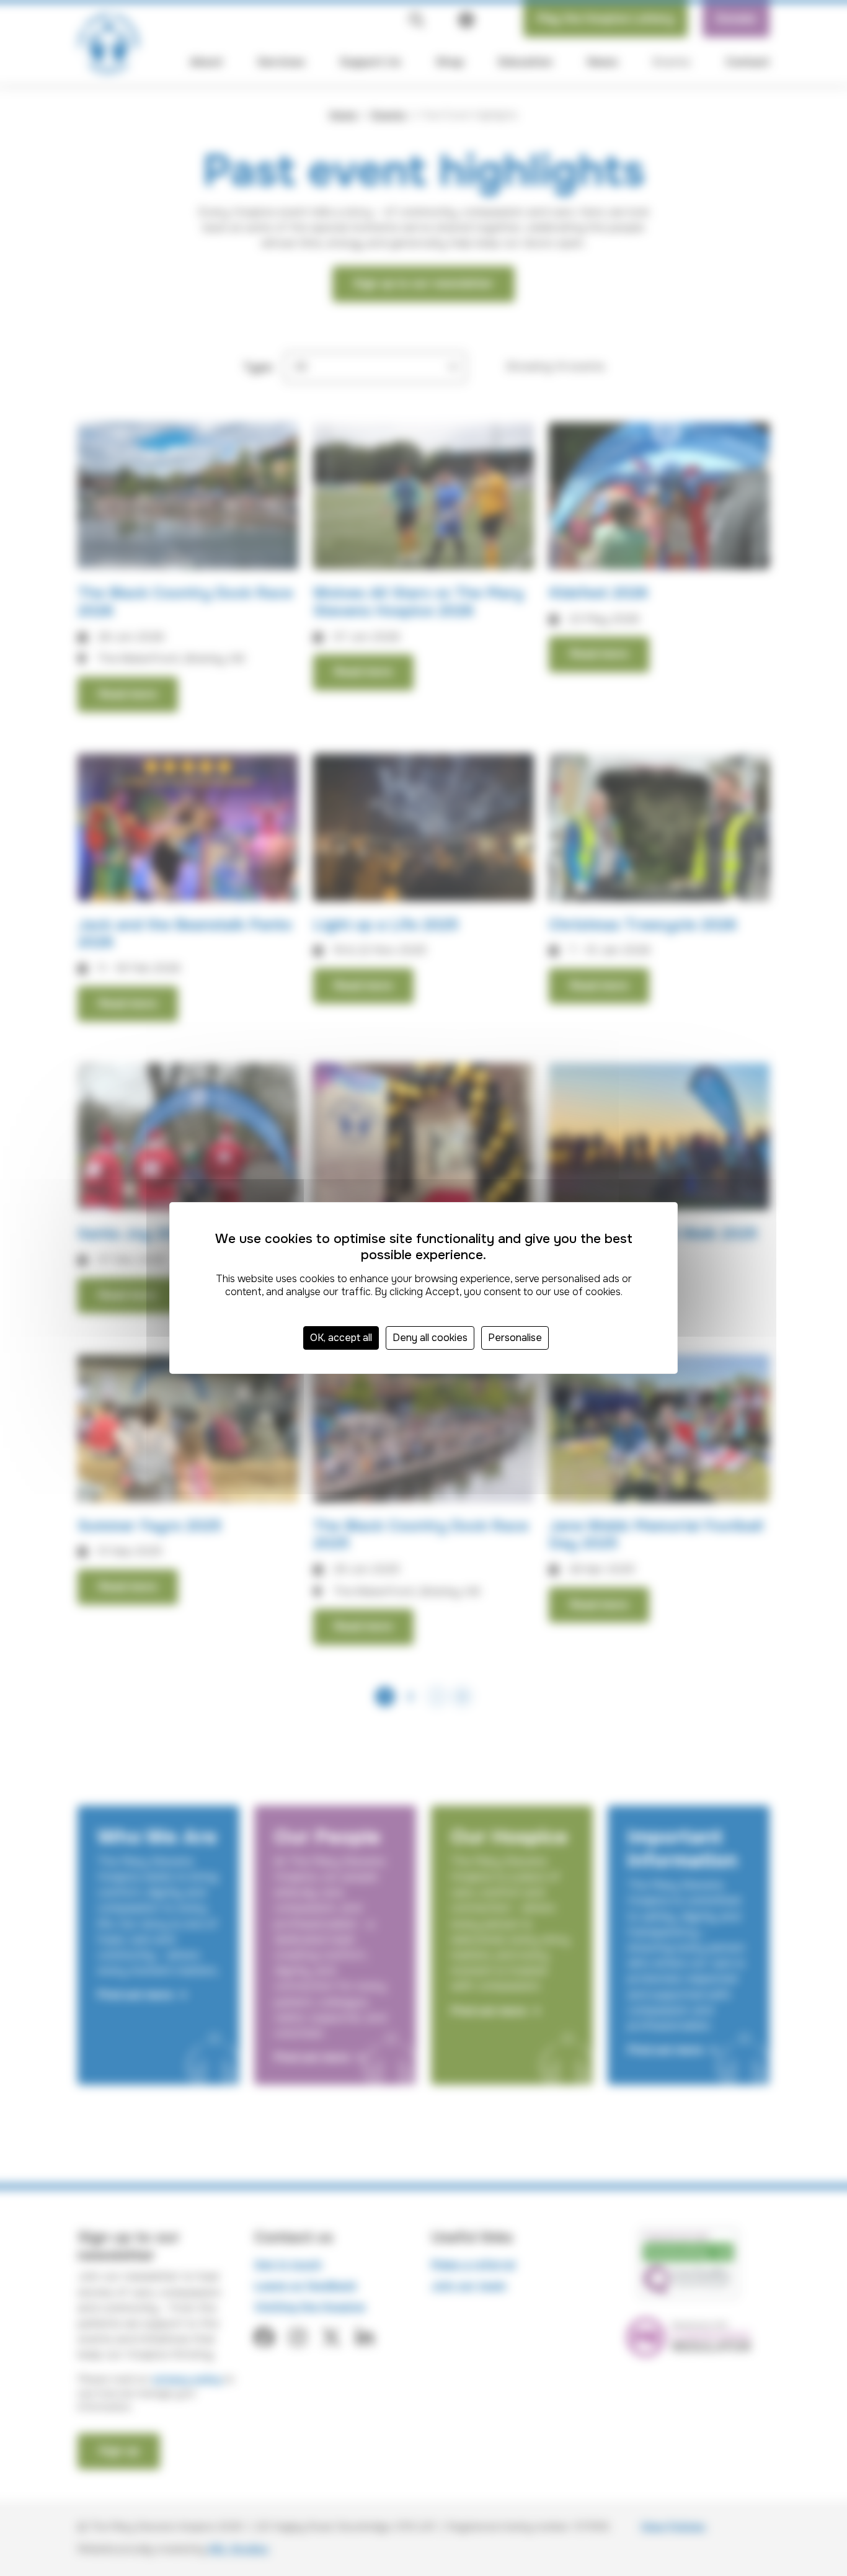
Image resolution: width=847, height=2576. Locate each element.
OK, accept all (341, 1338)
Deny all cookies (430, 1338)
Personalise (515, 1338)
